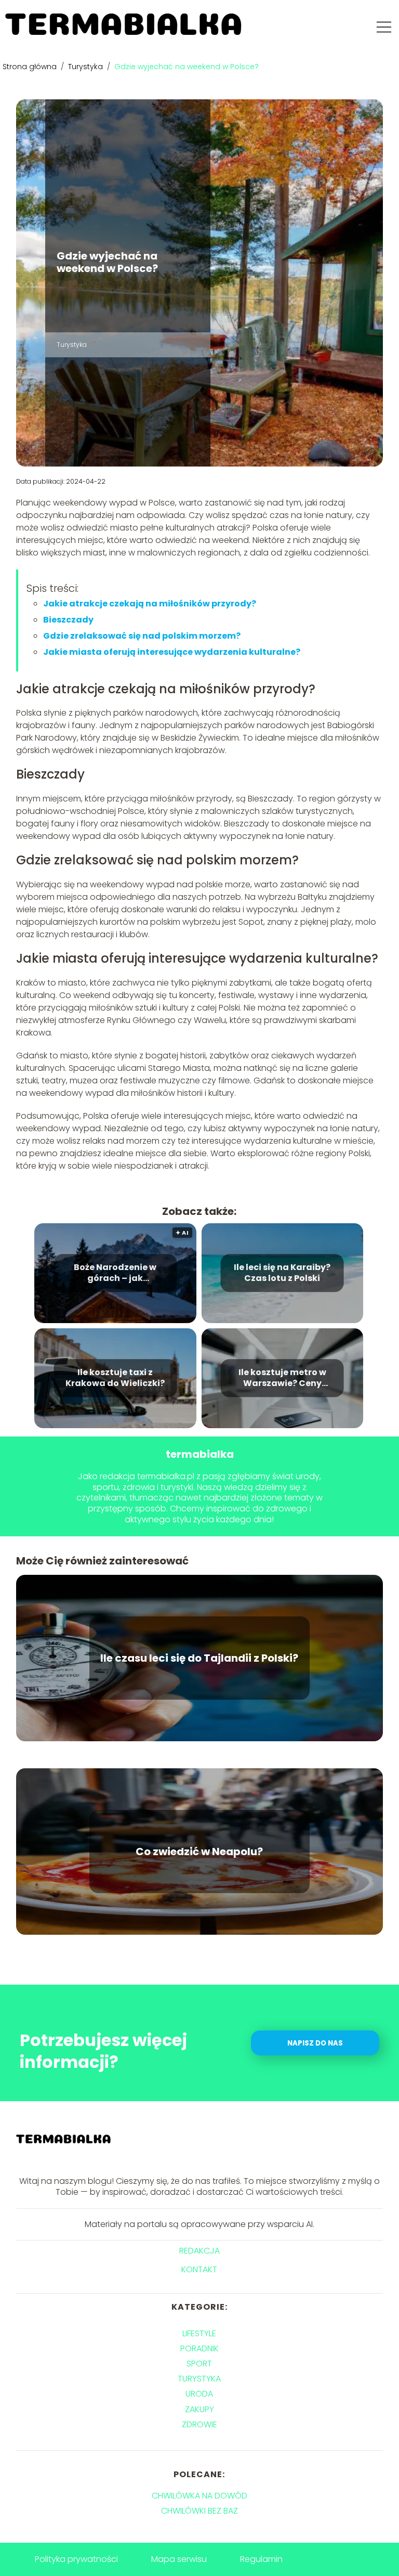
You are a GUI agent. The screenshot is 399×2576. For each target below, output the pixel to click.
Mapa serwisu (179, 2559)
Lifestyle (199, 2333)
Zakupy (199, 2409)
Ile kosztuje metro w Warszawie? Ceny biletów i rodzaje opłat (282, 1378)
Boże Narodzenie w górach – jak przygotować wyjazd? (115, 1273)
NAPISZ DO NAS (315, 2043)
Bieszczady (68, 620)
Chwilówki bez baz (199, 2511)
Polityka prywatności (76, 2559)
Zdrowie (199, 2424)
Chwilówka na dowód (199, 2496)
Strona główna (31, 67)
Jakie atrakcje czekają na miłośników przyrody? (150, 604)
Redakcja (199, 2251)
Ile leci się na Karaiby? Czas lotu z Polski (282, 1273)
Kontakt (199, 2270)
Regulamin (261, 2559)
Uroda (199, 2394)
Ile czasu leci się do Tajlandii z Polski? (199, 1658)
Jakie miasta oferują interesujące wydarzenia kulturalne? (172, 652)
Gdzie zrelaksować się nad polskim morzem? (142, 636)
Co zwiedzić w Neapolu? (199, 1852)
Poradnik (199, 2348)
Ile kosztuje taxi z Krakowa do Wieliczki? (115, 1378)
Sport (199, 2364)
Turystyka (87, 67)
